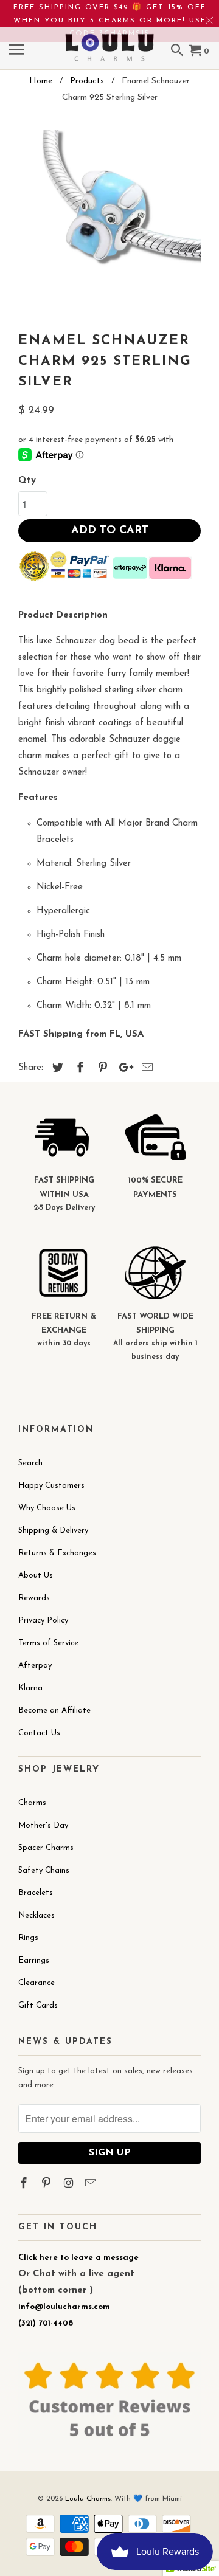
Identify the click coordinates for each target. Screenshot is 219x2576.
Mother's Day (43, 1825)
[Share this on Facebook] (78, 1069)
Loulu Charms (88, 2499)
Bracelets (36, 1893)
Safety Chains (44, 1870)
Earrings (34, 1960)
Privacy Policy (43, 1621)
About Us (36, 1576)
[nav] (18, 52)
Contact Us (39, 1733)
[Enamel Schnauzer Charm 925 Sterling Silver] (109, 221)
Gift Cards (38, 2005)
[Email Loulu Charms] (92, 2184)
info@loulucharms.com (64, 2307)
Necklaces (36, 1915)
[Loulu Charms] (109, 40)
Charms (32, 1803)
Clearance (36, 1983)
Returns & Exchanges (57, 1553)
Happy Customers (51, 1486)
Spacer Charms (46, 1848)
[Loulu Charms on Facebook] (25, 2184)
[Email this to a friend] (145, 1069)
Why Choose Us (47, 1508)
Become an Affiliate (54, 1711)
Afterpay (35, 1666)
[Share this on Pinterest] (101, 1069)
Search (30, 1463)
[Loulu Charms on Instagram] (70, 2184)
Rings (28, 1938)
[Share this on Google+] (123, 1069)
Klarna (30, 1688)
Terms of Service (48, 1643)
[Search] (178, 52)
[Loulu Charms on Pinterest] (47, 2184)
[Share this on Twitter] (56, 1069)
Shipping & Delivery (53, 1531)
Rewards (34, 1598)
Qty (27, 481)
